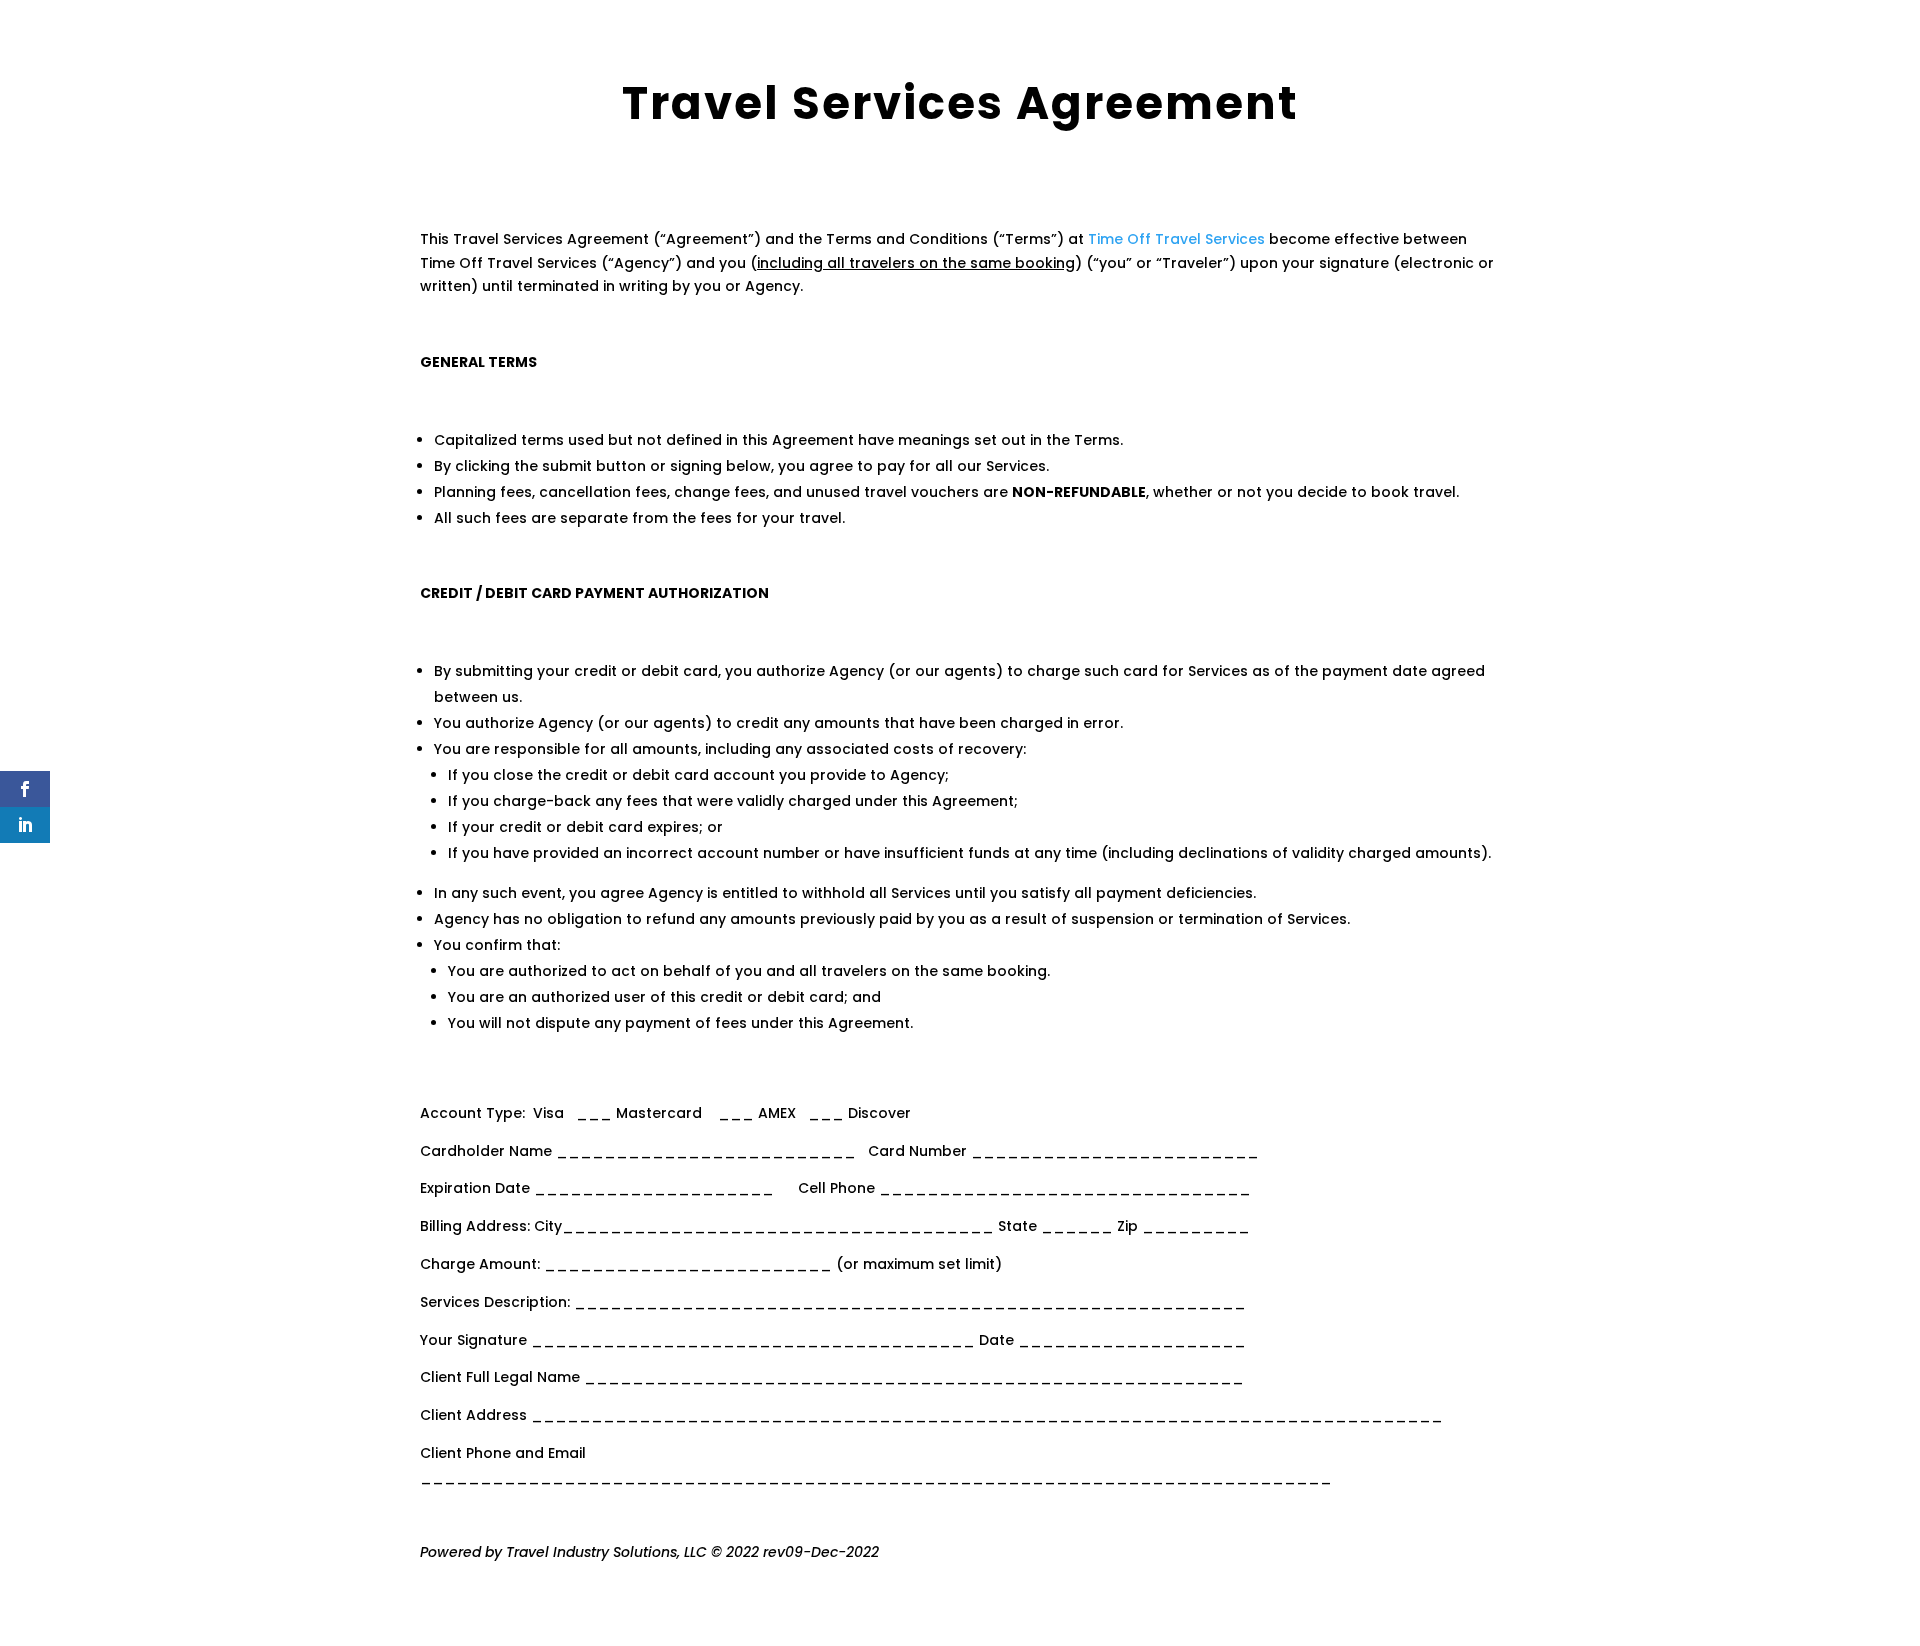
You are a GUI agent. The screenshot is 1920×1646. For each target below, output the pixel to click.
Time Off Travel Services (1176, 239)
